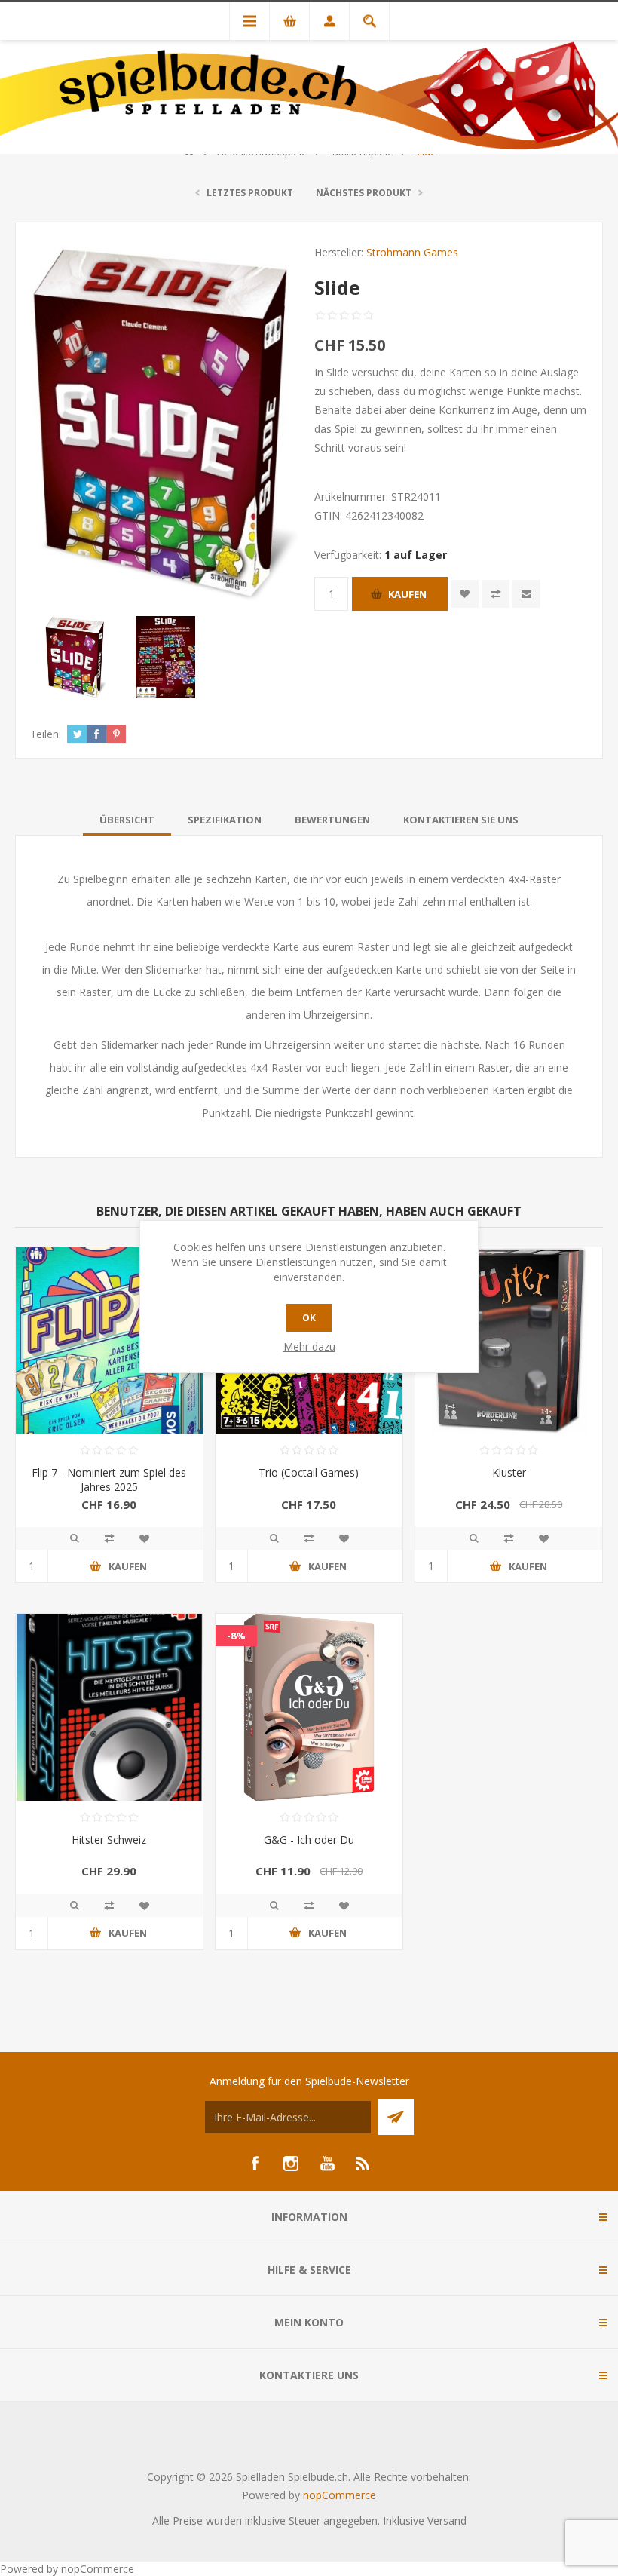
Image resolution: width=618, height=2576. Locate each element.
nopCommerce (340, 2495)
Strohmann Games (412, 252)
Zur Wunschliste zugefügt (465, 594)
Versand (447, 2521)
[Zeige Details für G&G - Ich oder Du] (309, 1707)
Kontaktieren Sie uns (461, 820)
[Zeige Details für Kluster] (509, 1341)
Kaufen (407, 594)
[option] (76, 657)
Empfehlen (526, 594)
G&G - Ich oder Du (309, 1840)
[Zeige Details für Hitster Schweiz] (109, 1707)
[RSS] (363, 2164)
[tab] (127, 820)
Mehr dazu (309, 1346)
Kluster (509, 1472)
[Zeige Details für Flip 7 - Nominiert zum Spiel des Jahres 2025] (109, 1341)
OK (309, 1318)
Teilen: (46, 734)
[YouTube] (327, 2164)
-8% (236, 1636)
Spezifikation (225, 820)
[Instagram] (291, 2164)
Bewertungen (332, 820)
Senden (396, 2117)
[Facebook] (255, 2164)
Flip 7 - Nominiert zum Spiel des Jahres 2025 (109, 1480)
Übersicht (127, 820)
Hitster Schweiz (109, 1840)
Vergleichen (496, 594)
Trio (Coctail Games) (309, 1472)
